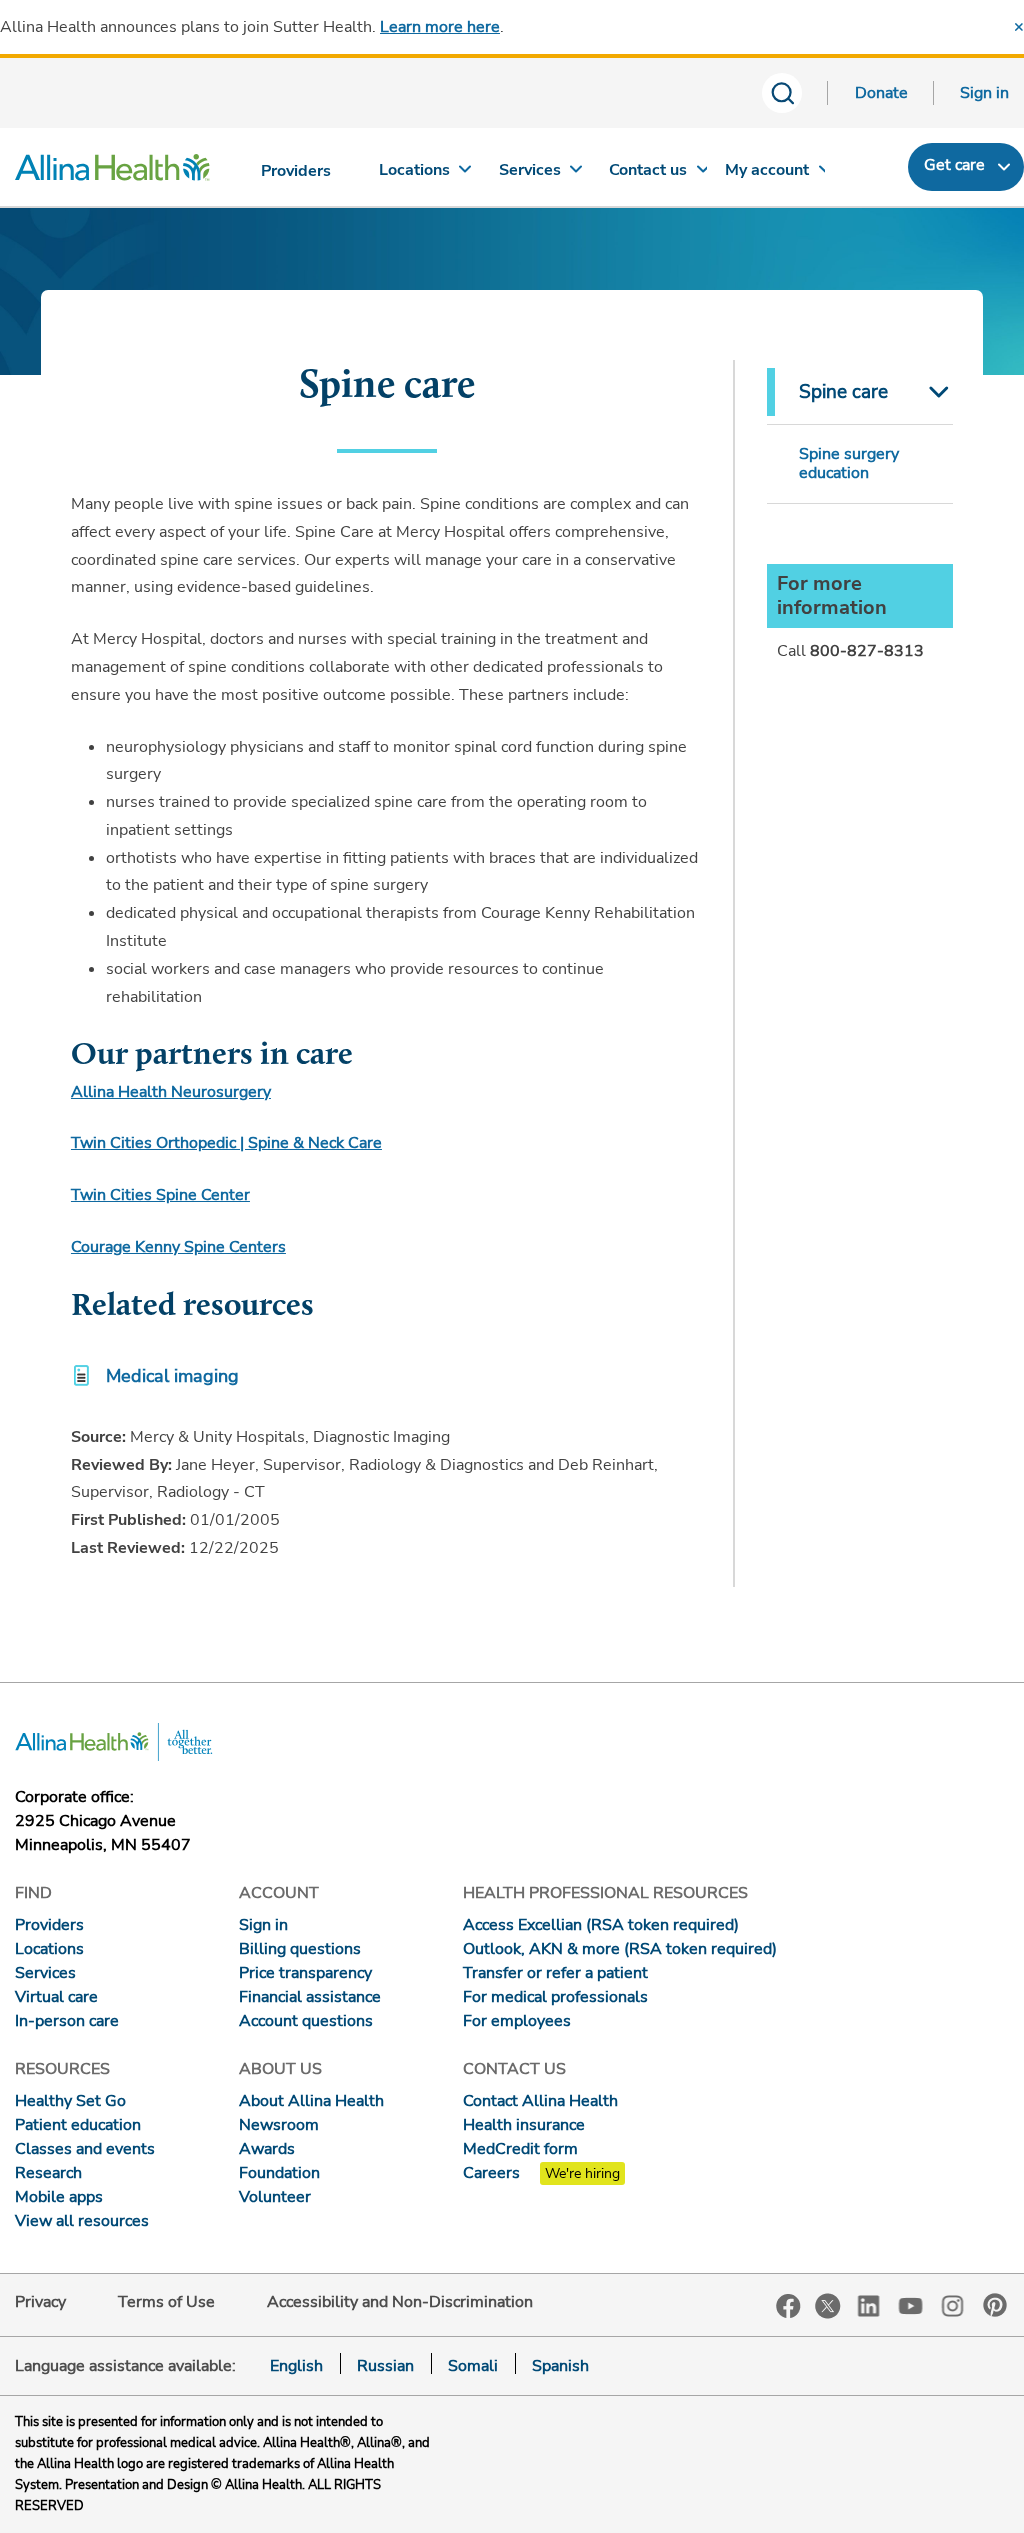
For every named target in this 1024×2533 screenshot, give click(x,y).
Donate (881, 93)
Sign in (984, 93)
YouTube (911, 2304)
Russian (385, 2366)
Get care (954, 165)
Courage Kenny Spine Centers (178, 1247)
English (296, 2366)
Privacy (40, 2302)
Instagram (953, 2304)
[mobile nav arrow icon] (934, 392)
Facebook (788, 2306)
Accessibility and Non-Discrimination (400, 2302)
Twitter (828, 2306)
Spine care (843, 392)
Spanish (560, 2366)
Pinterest (995, 2305)
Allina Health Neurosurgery (171, 1092)
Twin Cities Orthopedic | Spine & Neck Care (226, 1143)
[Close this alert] (1019, 27)
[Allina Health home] (112, 172)
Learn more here (440, 27)
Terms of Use (166, 2302)
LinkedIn (869, 2304)
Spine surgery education (849, 463)
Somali (473, 2366)
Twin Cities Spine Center (160, 1195)
